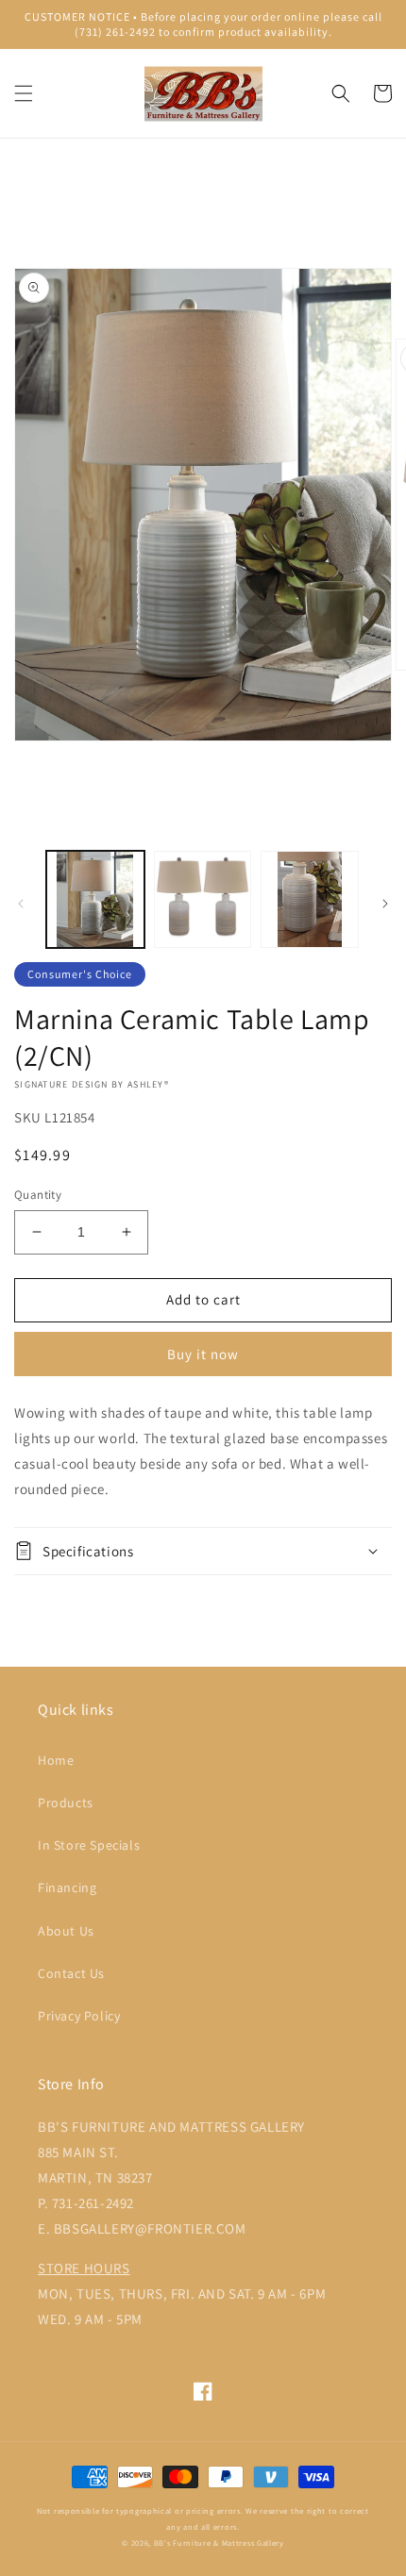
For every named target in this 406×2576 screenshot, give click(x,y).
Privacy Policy (79, 2016)
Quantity (38, 1195)
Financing (67, 1887)
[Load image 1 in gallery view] (95, 900)
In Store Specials (89, 1845)
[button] (24, 93)
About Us (66, 1931)
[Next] (385, 904)
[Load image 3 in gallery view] (310, 900)
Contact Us (71, 1973)
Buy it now (203, 1354)
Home (56, 1760)
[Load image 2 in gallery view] (203, 900)
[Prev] (21, 904)
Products (66, 1803)
